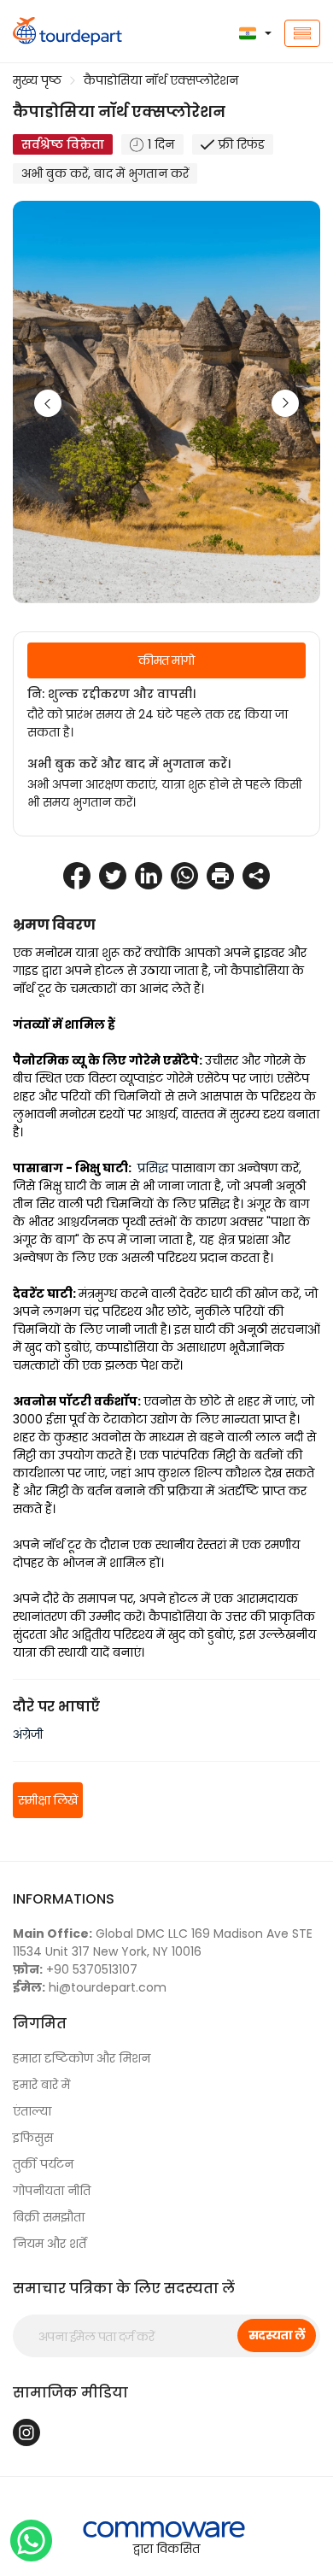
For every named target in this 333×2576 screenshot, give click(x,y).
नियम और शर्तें (50, 2244)
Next (285, 403)
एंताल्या (32, 2111)
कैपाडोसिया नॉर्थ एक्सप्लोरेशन (161, 80)
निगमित (40, 2024)
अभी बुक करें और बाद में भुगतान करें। (129, 764)
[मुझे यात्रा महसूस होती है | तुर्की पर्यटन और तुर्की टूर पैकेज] (55, 33)
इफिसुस (33, 2138)
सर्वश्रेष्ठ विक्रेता (63, 144)
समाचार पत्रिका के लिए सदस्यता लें (124, 2288)
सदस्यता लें (277, 2335)
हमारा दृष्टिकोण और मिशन (82, 2058)
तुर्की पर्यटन (43, 2164)
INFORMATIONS (64, 1899)
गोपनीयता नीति (52, 2191)
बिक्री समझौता (49, 2217)
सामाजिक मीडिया (70, 2393)
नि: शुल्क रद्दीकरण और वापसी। (111, 694)
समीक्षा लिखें (48, 1800)
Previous (48, 403)
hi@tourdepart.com (90, 1987)
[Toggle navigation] (302, 33)
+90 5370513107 (75, 1969)
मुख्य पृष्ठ (37, 80)
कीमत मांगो (166, 660)
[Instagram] (26, 2432)
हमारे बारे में (41, 2085)
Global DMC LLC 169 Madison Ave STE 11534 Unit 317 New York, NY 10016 (163, 1942)
